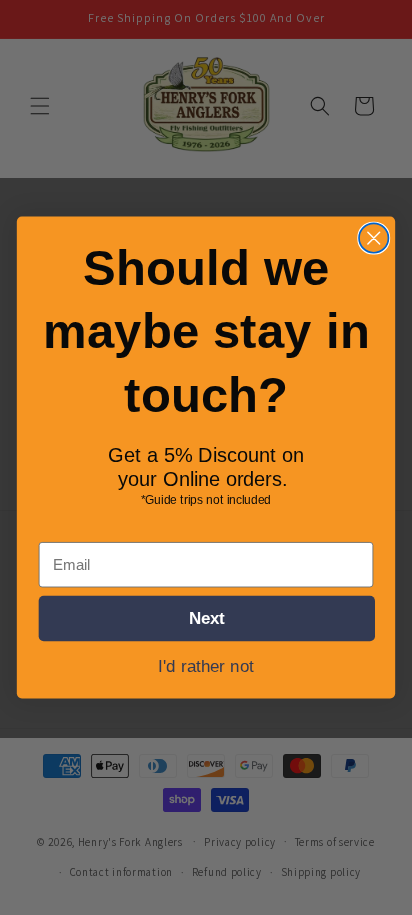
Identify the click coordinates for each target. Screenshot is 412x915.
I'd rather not (206, 665)
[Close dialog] (373, 237)
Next (207, 618)
